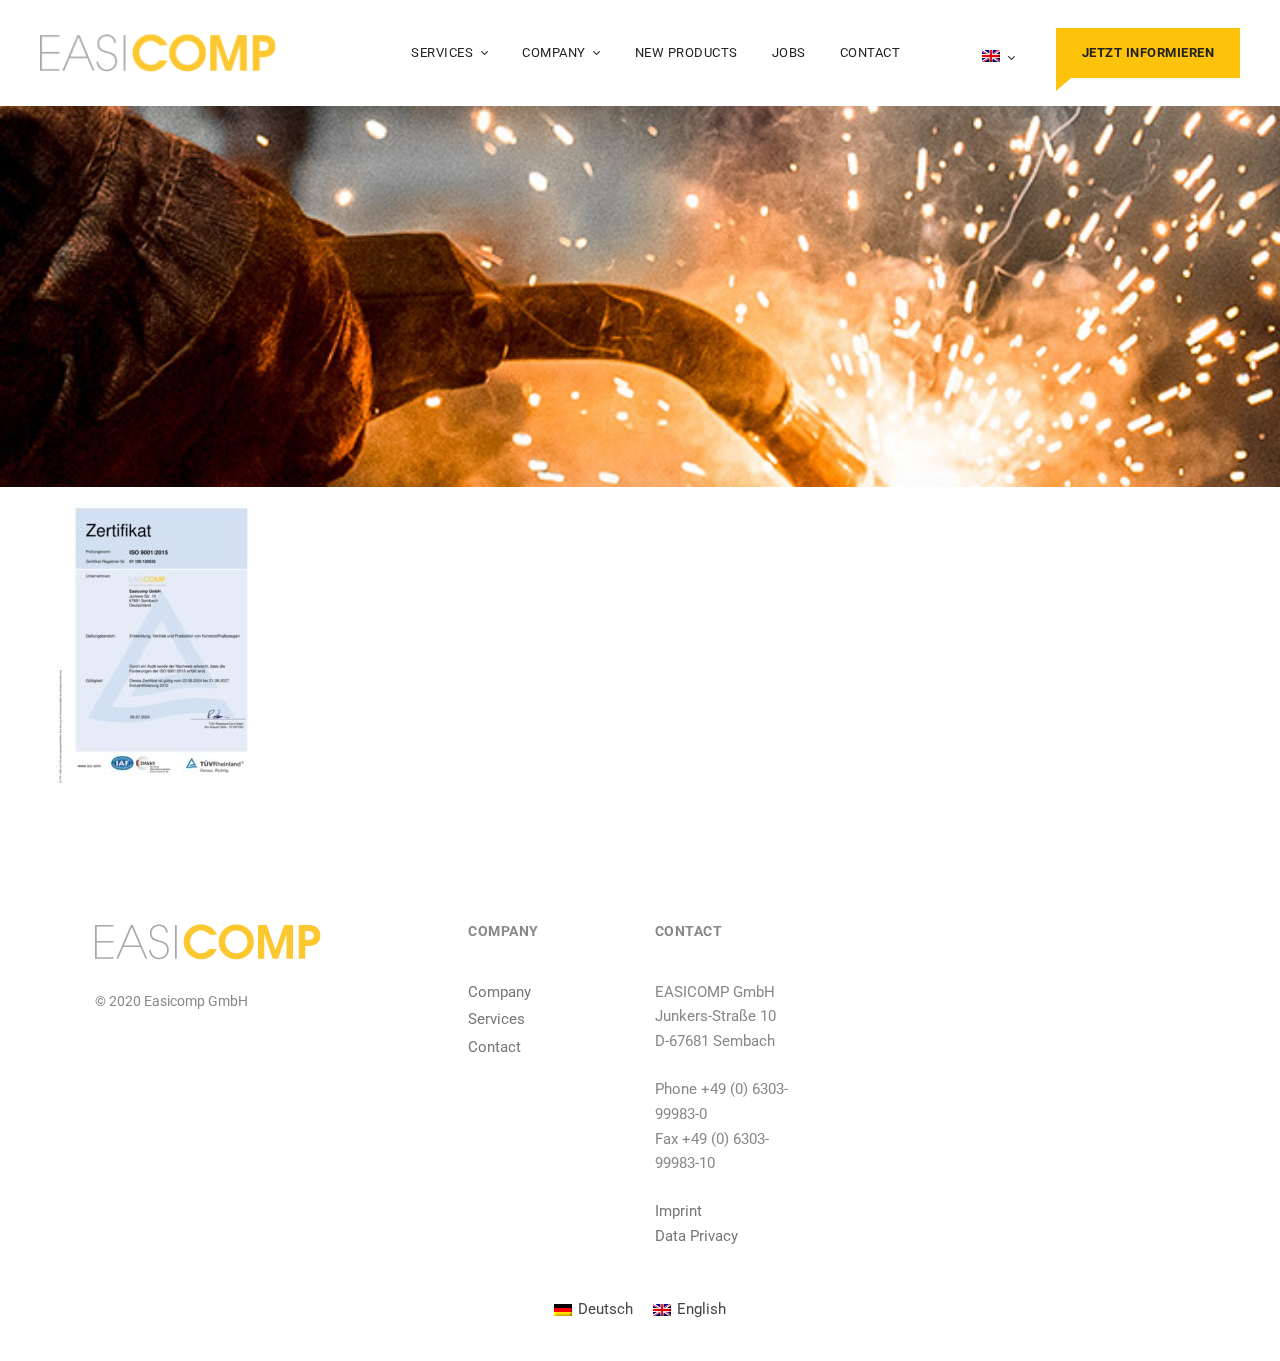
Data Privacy (696, 1236)
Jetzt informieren (1148, 52)
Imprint (678, 1211)
